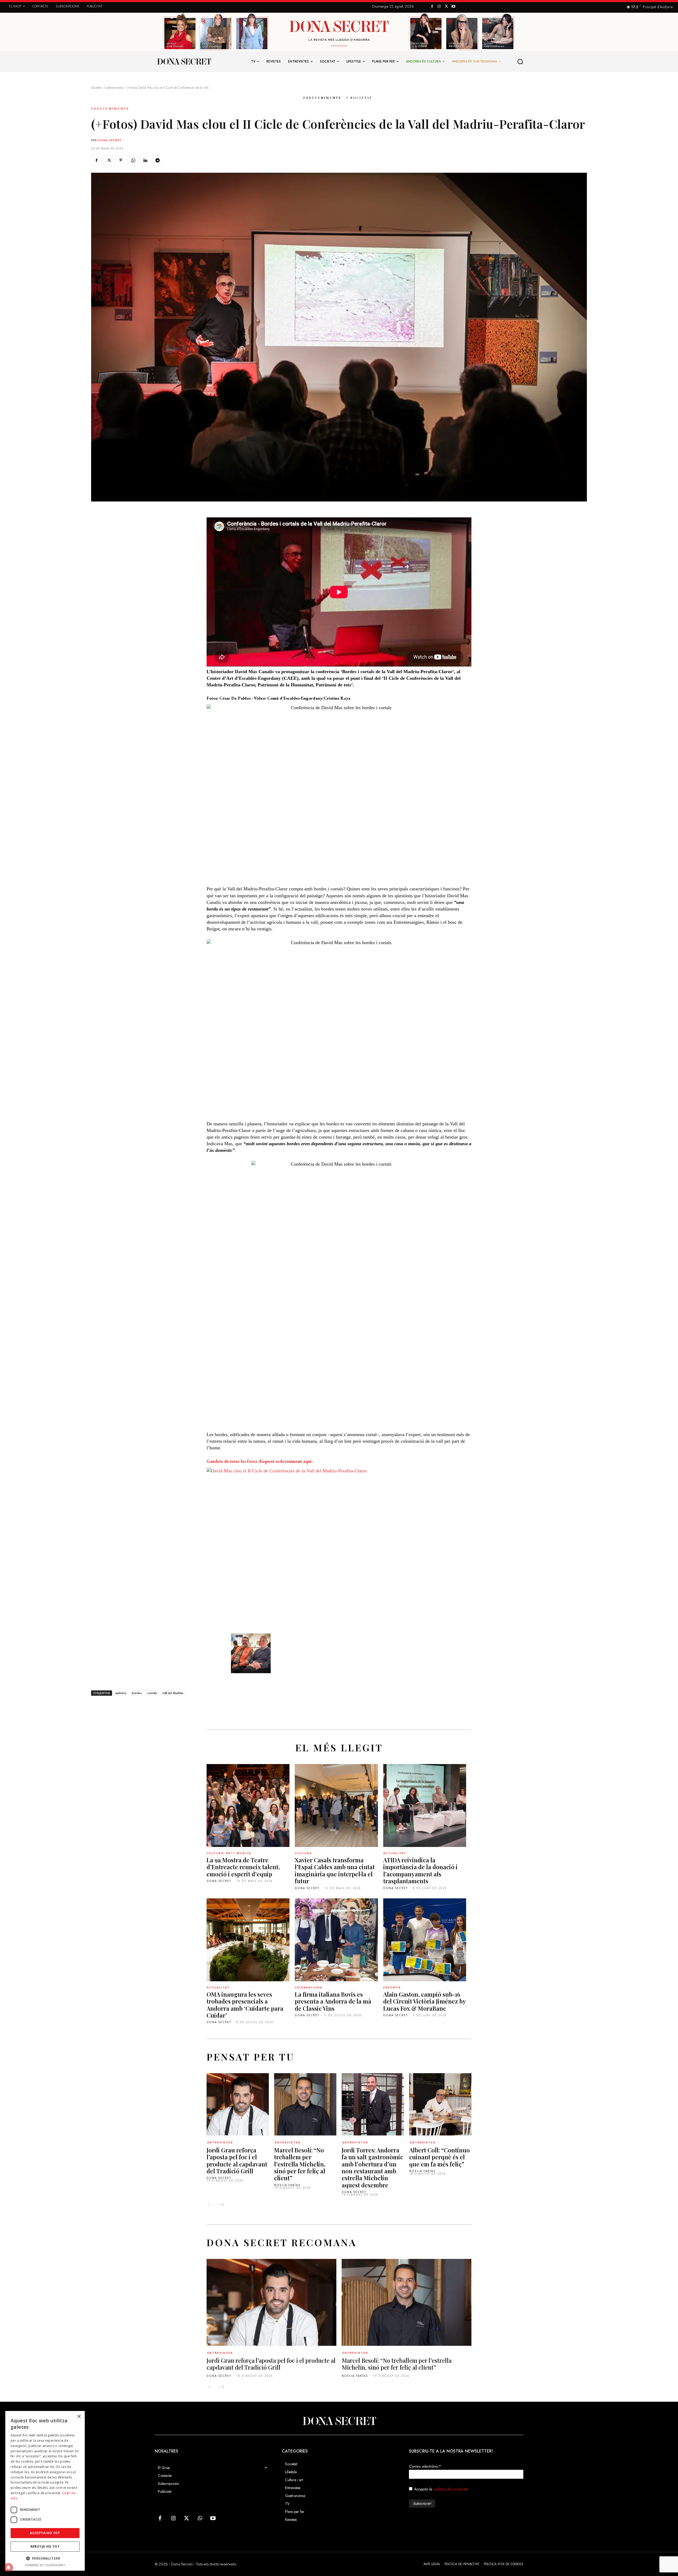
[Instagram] (439, 7)
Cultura (303, 1853)
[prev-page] (211, 2205)
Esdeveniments (114, 88)
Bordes (137, 1693)
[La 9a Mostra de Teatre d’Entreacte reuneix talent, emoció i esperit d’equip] (248, 1806)
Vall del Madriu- (173, 1693)
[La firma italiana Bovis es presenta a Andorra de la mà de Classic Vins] (336, 1940)
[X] (446, 7)
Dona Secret (110, 140)
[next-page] (221, 2205)
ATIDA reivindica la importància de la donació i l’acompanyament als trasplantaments (420, 1870)
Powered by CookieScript (45, 2565)
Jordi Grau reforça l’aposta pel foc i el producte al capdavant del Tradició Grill (237, 2160)
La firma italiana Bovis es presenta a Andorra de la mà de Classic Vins (333, 2001)
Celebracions (309, 1987)
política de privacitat (450, 2489)
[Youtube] (453, 7)
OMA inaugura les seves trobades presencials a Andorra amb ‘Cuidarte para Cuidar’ (245, 2005)
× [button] (79, 2417)
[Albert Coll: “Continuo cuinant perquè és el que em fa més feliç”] (440, 2104)
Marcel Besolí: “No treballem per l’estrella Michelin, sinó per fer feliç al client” (300, 2164)
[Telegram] (157, 160)
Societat (96, 88)
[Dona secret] (184, 61)
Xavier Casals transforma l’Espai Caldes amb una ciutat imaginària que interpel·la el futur (335, 1870)
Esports (392, 1987)
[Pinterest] (121, 160)
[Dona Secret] (339, 2421)
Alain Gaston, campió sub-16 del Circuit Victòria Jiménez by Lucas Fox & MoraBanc (425, 2001)
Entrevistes (220, 2142)
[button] (520, 61)
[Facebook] (432, 7)
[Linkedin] (145, 160)
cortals (152, 1693)
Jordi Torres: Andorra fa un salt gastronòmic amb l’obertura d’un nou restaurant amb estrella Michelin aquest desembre (372, 2168)
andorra (121, 1693)
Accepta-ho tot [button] (45, 2533)
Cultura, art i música (229, 1853)
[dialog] (45, 2491)
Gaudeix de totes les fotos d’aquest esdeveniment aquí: (260, 1461)
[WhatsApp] (133, 160)
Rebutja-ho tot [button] (45, 2546)
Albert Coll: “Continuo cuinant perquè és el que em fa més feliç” (440, 2157)
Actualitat (395, 1853)
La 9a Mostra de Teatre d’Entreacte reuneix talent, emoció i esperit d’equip (243, 1867)
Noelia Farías (287, 2185)
